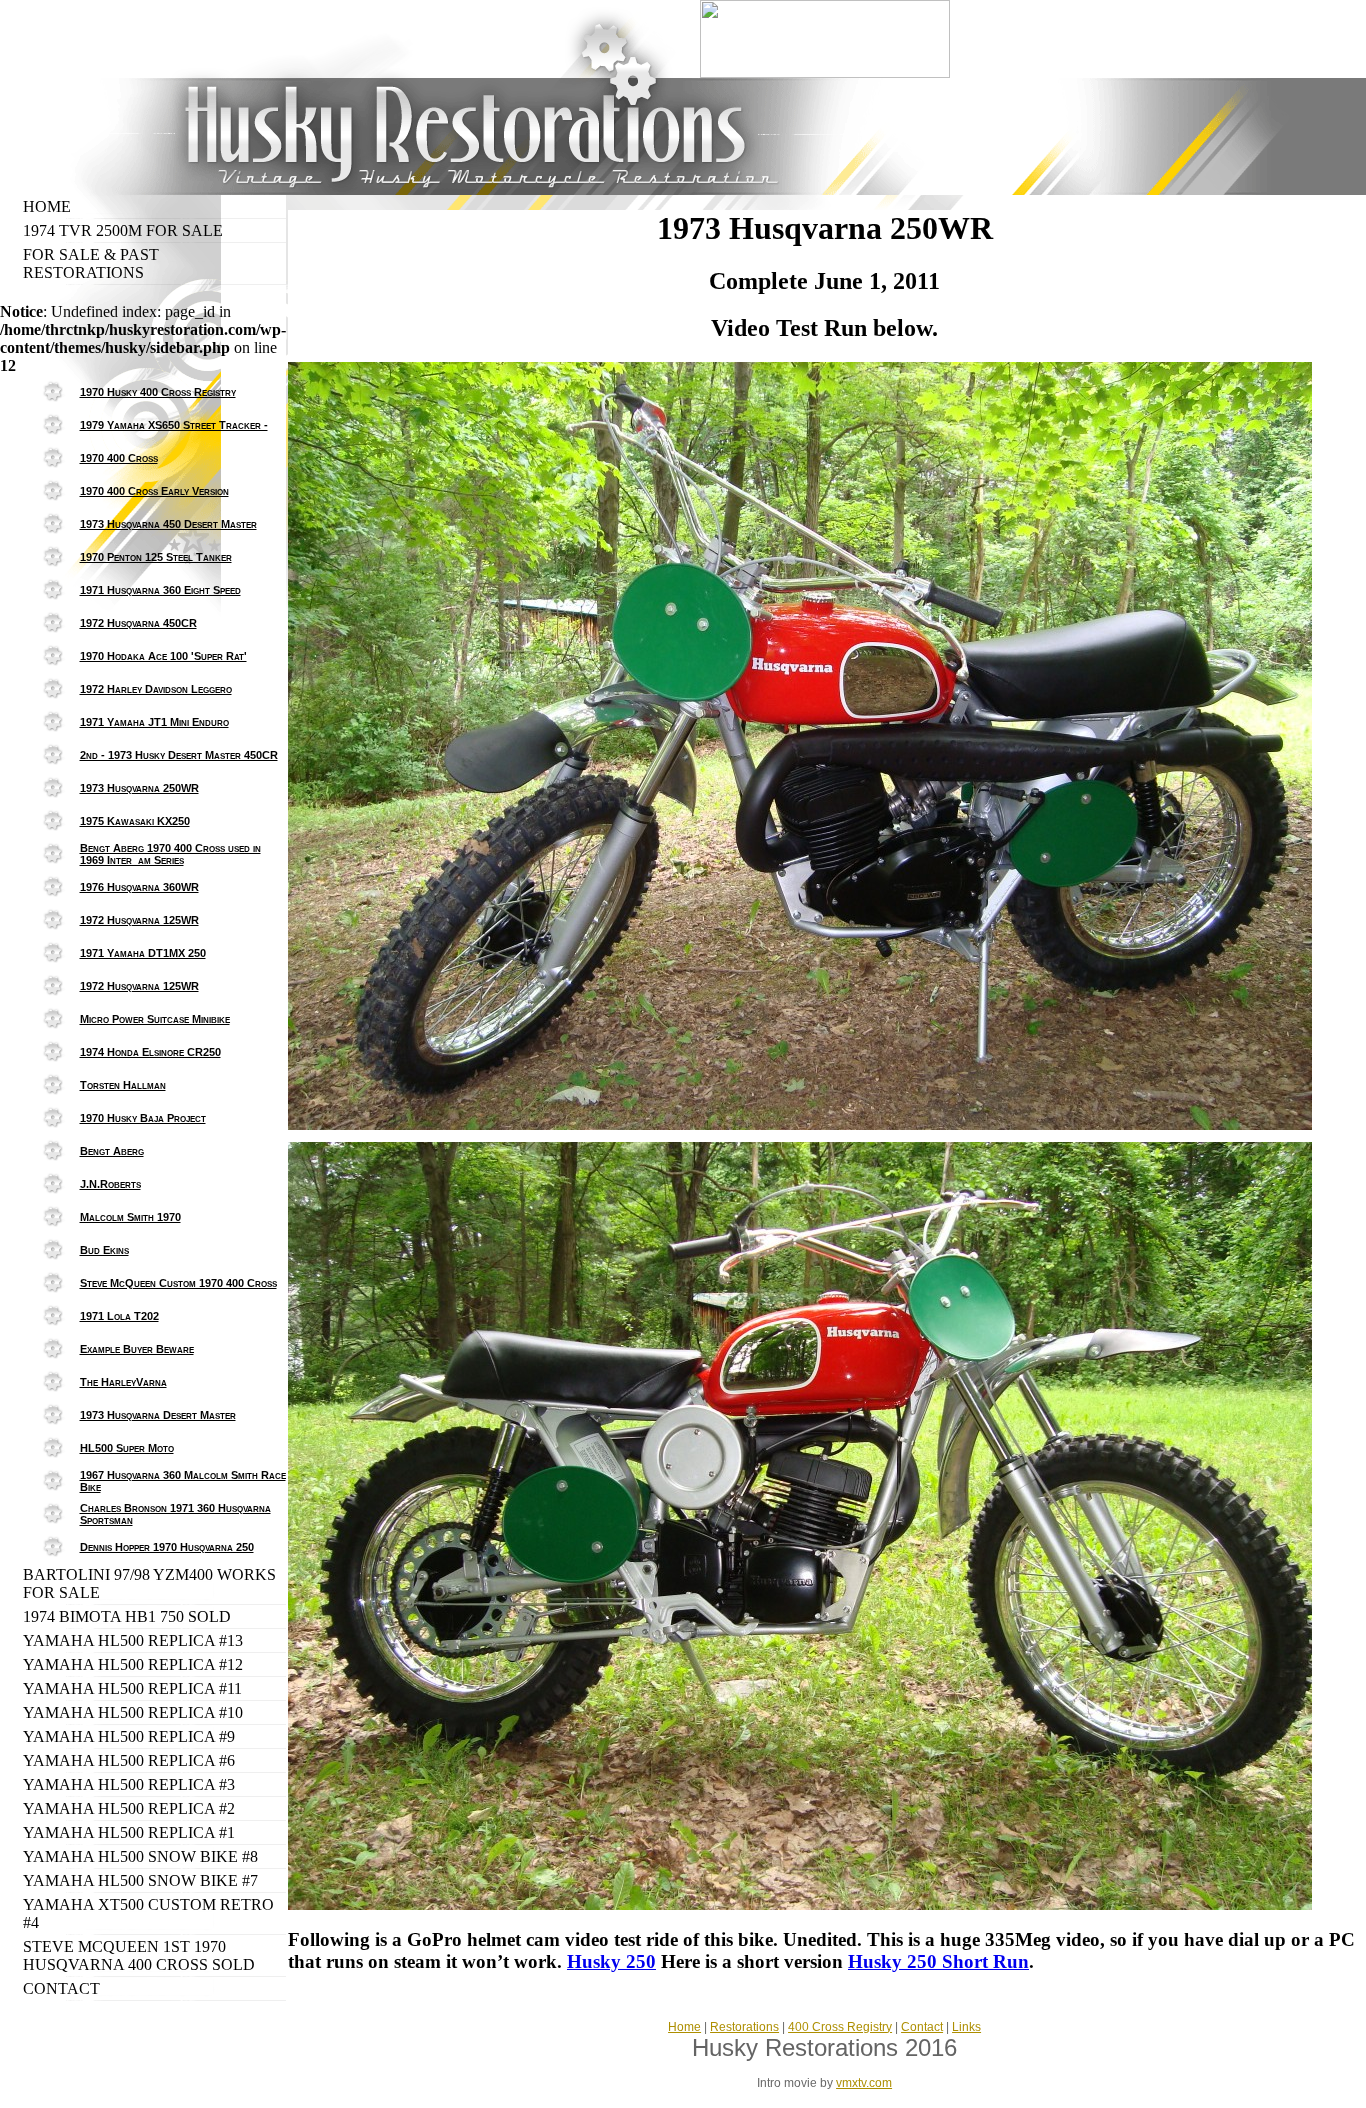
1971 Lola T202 (119, 1316)
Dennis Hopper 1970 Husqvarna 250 (167, 1547)
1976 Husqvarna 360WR (139, 887)
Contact (61, 1988)
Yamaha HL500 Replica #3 (129, 1784)
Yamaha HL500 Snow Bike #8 (140, 1856)
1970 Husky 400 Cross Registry (158, 392)
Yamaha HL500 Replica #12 (133, 1664)
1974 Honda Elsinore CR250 (150, 1052)
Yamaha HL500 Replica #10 (133, 1712)
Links (966, 2027)
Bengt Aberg (112, 1151)
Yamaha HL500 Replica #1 (129, 1832)
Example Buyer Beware (137, 1349)
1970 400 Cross (119, 458)
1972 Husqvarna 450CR (138, 623)
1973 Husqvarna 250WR (139, 788)
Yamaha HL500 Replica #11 (132, 1688)
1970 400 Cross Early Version (154, 491)
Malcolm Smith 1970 (130, 1217)
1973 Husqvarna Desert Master (158, 1415)
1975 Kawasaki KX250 (135, 821)
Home (47, 206)
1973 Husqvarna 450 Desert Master (168, 524)
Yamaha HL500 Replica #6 (129, 1760)
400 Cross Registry (840, 2027)
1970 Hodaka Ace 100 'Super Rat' (163, 656)
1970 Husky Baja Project (143, 1118)
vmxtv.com (864, 2083)
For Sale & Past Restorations (91, 263)
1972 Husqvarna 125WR (139, 920)
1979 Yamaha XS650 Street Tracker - (174, 425)
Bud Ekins (104, 1250)
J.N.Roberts (110, 1184)
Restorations (744, 2027)
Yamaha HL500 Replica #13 (133, 1640)
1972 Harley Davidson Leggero (156, 689)
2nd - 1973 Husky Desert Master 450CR (179, 755)
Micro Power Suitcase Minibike (155, 1019)
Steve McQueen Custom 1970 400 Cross (178, 1283)
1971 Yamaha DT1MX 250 (143, 953)
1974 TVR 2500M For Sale (123, 230)
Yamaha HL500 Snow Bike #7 (140, 1880)
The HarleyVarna (123, 1382)
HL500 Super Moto (127, 1448)
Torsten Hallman (123, 1085)
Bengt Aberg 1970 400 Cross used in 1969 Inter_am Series (170, 854)
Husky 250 (611, 1961)
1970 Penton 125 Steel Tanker (156, 557)
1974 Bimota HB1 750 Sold (127, 1616)
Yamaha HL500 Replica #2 (129, 1808)
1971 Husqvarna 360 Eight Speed (160, 590)
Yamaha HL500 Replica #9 (129, 1736)
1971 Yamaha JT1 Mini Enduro (154, 722)
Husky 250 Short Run (938, 1961)
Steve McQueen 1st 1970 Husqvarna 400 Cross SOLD (139, 1955)
